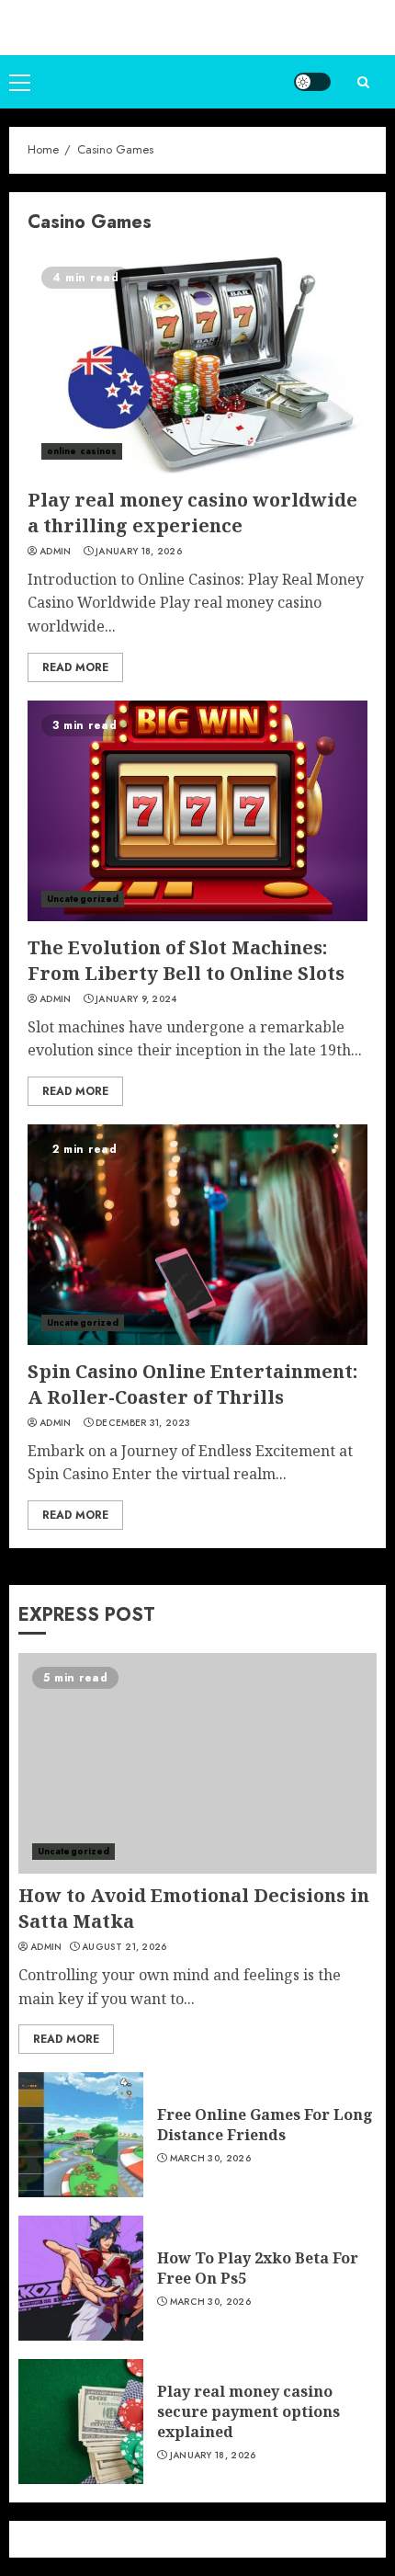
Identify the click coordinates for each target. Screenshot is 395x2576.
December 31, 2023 (143, 1423)
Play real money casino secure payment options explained (248, 2412)
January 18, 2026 (139, 552)
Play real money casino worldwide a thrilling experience (192, 513)
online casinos (82, 451)
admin (56, 552)
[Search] (363, 82)
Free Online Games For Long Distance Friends (265, 2125)
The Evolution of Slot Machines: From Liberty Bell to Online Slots (186, 960)
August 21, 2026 (124, 1947)
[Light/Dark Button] (312, 82)
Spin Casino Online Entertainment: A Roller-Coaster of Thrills (192, 1384)
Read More (75, 667)
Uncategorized (83, 899)
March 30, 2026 (210, 2159)
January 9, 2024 (136, 999)
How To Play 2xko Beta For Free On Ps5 (258, 2268)
